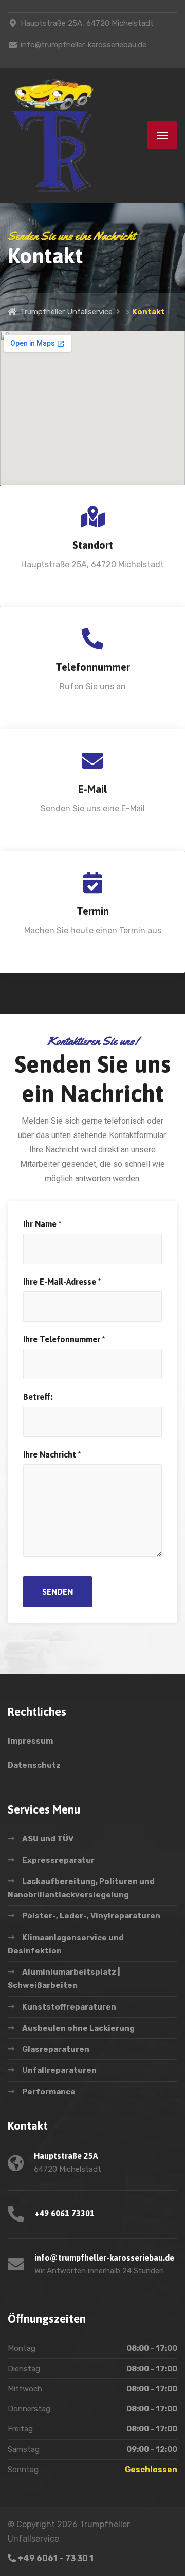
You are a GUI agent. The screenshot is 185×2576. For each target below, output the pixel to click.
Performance (49, 2092)
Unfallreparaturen (59, 2070)
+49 (55, 2558)
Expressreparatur (58, 1860)
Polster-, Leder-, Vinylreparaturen (91, 1916)
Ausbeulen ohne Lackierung (78, 2028)
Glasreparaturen (56, 2049)
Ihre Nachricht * (52, 1454)
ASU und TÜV (48, 1839)
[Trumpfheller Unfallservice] (54, 136)
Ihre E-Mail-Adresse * (62, 1282)
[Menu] (162, 135)
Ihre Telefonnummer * (64, 1339)
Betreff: (38, 1397)
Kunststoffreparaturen (69, 2007)
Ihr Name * (42, 1224)
